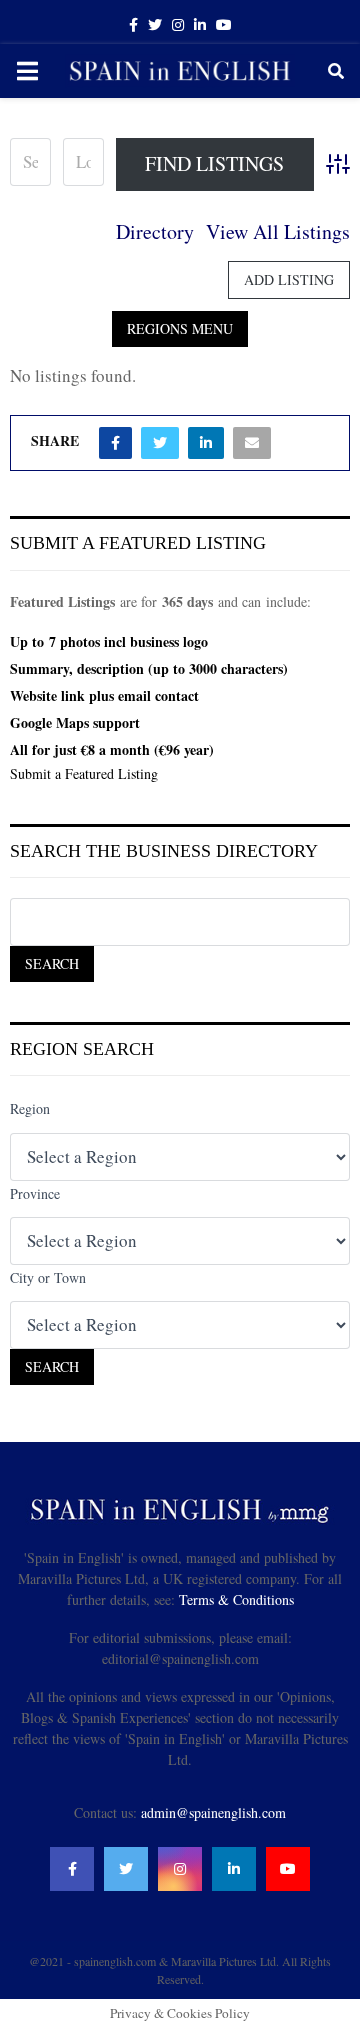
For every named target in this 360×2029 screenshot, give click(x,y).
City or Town (48, 1277)
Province (35, 1193)
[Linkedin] (234, 1869)
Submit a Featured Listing (84, 773)
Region (30, 1108)
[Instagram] (180, 1869)
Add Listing (289, 279)
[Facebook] (72, 1869)
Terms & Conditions (236, 1599)
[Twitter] (126, 1869)
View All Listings (278, 231)
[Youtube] (288, 1869)
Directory (155, 231)
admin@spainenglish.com (213, 1812)
